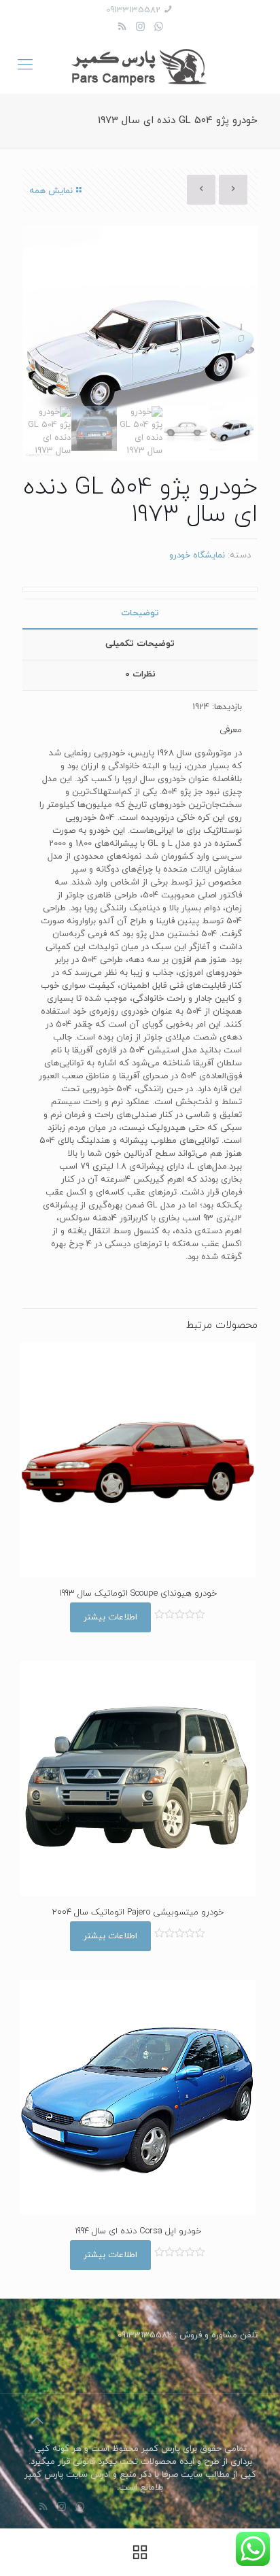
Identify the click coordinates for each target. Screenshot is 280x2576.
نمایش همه (51, 191)
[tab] (140, 614)
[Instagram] (140, 28)
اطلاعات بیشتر (110, 1617)
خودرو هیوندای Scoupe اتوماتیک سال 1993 (138, 1594)
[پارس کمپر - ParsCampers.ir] (140, 66)
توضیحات (140, 613)
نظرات (140, 674)
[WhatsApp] (159, 28)
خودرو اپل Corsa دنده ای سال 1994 (138, 2231)
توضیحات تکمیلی (140, 644)
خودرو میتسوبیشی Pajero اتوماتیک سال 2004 (138, 1912)
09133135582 (133, 10)
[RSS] (122, 28)
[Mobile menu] (25, 66)
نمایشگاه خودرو (197, 555)
